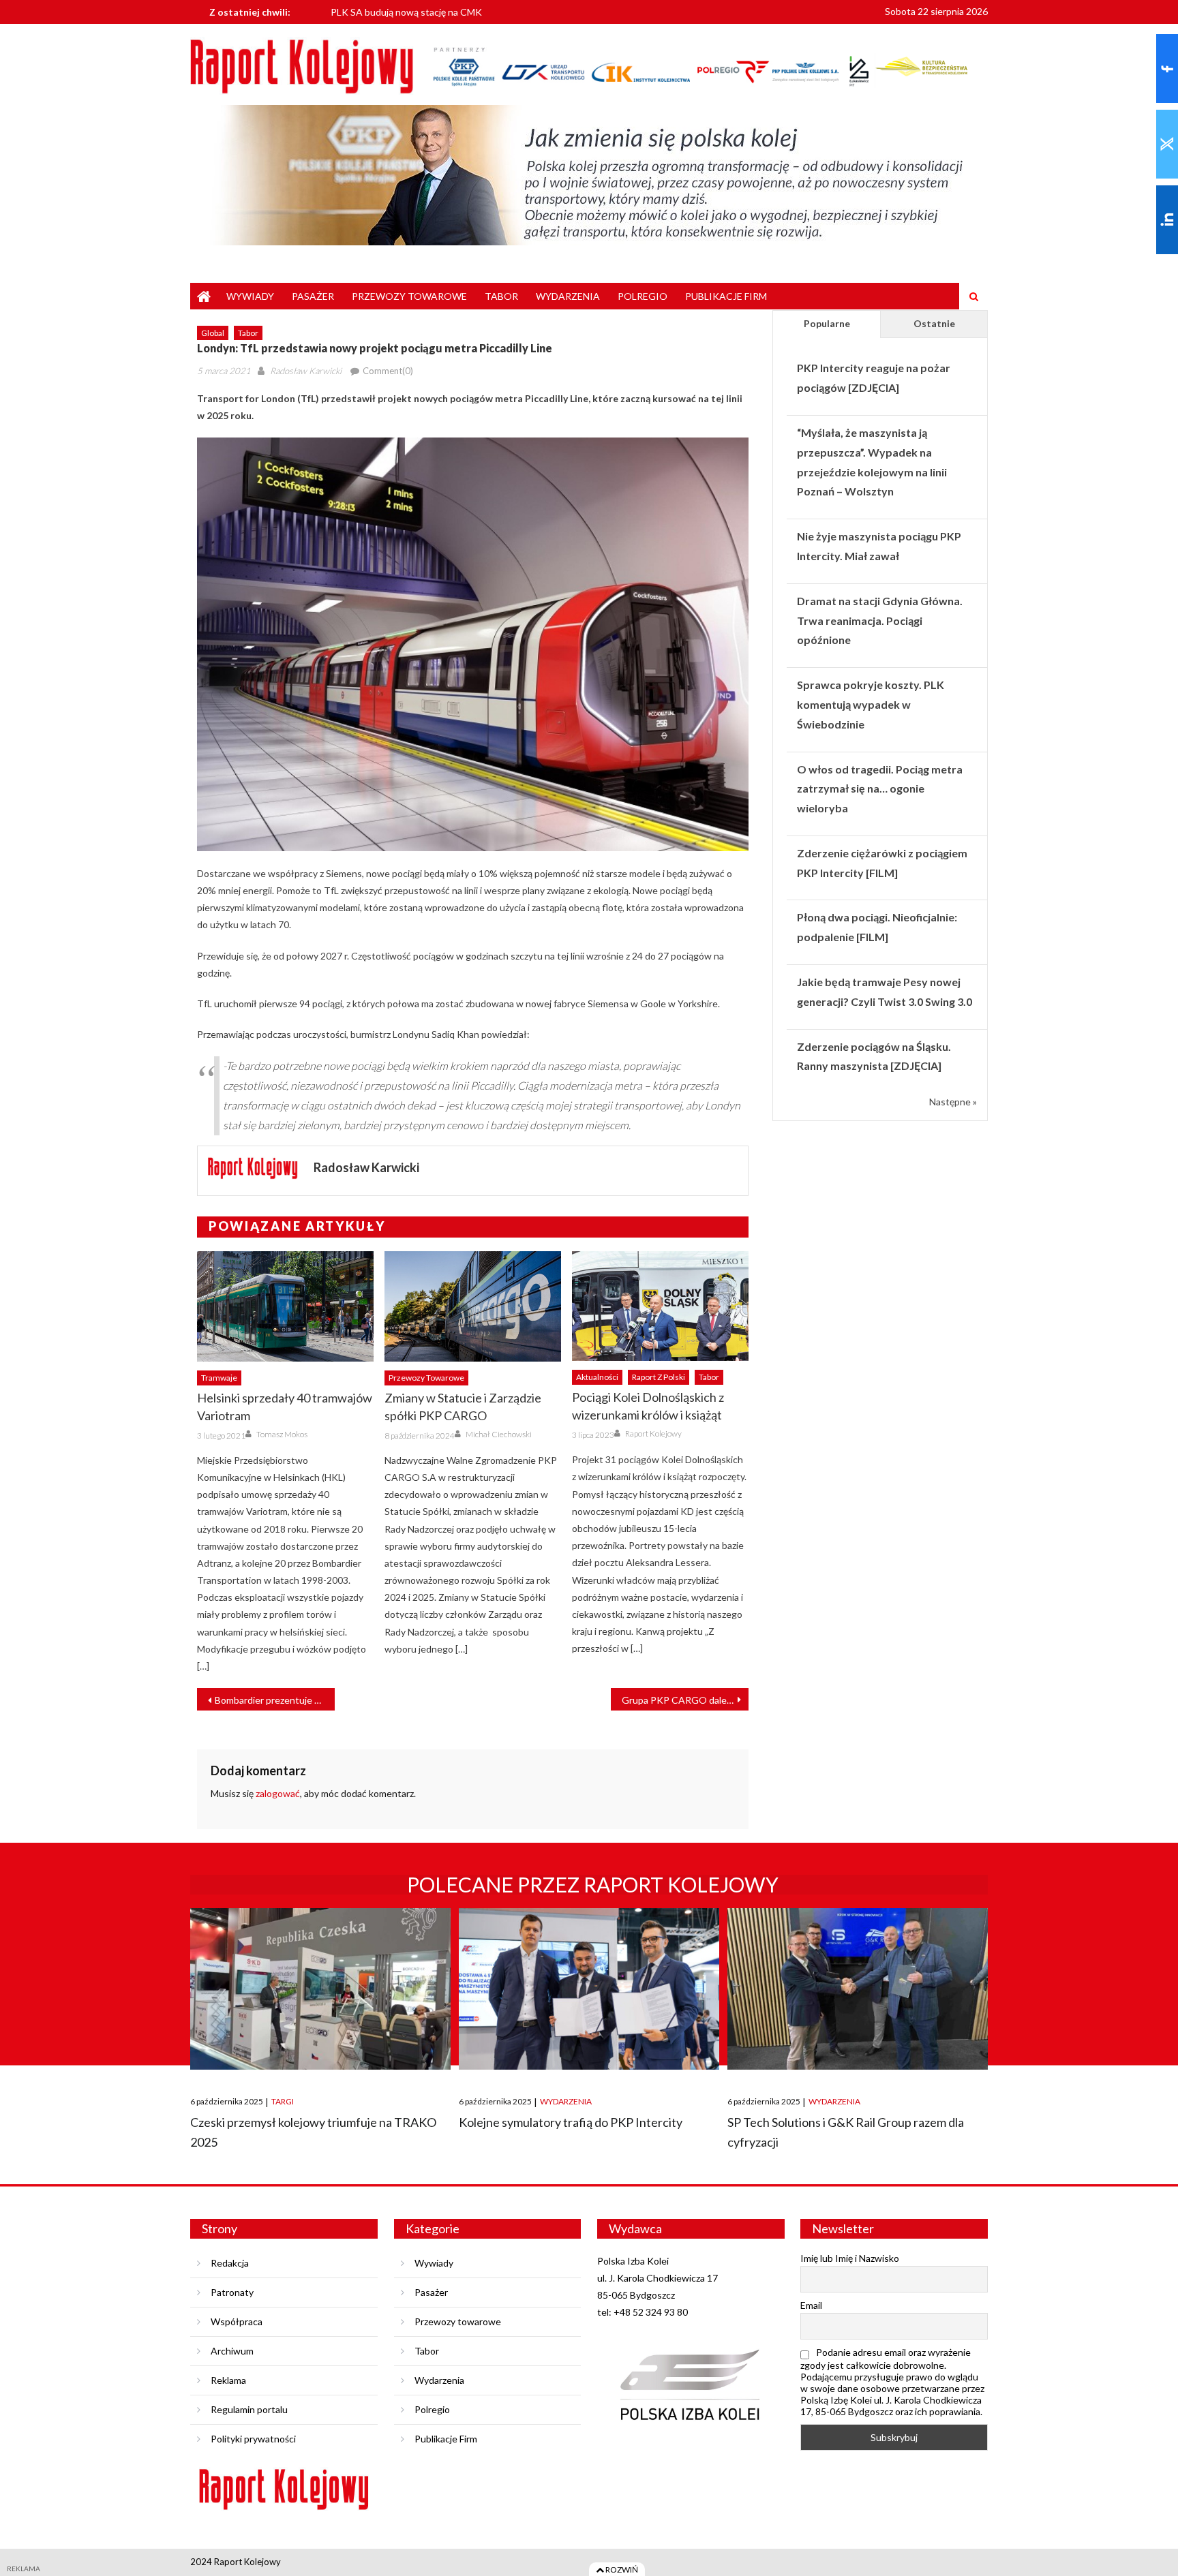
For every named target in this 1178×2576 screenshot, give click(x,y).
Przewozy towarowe (409, 296)
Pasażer (313, 296)
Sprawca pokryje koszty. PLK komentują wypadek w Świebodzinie (871, 704)
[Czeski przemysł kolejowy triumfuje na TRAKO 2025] (320, 1989)
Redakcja (230, 2263)
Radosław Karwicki (306, 371)
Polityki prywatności (253, 2439)
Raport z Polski (659, 1377)
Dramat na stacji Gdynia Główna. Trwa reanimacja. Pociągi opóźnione (880, 620)
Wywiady (250, 296)
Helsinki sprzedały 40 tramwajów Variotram (285, 1407)
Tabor (501, 296)
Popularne (827, 323)
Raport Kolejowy (653, 1433)
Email (811, 2305)
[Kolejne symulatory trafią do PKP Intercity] (589, 1989)
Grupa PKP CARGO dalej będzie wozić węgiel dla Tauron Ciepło (685, 1700)
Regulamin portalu (249, 2409)
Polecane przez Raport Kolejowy (593, 1884)
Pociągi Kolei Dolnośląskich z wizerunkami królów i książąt (648, 1406)
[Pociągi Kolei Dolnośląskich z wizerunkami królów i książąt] (660, 1306)
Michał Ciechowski (499, 1434)
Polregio (643, 296)
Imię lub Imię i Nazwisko (850, 2258)
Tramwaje (219, 1378)
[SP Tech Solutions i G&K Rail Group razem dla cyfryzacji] (858, 1989)
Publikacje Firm (726, 296)
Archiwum (232, 2351)
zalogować (278, 1793)
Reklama (228, 2380)
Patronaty (232, 2292)
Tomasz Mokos (282, 1434)
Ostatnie (934, 323)
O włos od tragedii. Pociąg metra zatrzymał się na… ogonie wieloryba (880, 789)
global (213, 333)
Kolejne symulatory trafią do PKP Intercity (571, 2122)
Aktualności (597, 1377)
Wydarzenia (568, 296)
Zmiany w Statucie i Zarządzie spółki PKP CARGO (463, 1407)
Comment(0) (388, 371)
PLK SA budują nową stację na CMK (406, 11)
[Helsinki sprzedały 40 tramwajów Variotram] (285, 1306)
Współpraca (237, 2321)
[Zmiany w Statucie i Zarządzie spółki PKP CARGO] (473, 1306)
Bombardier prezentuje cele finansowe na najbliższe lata (275, 1700)
